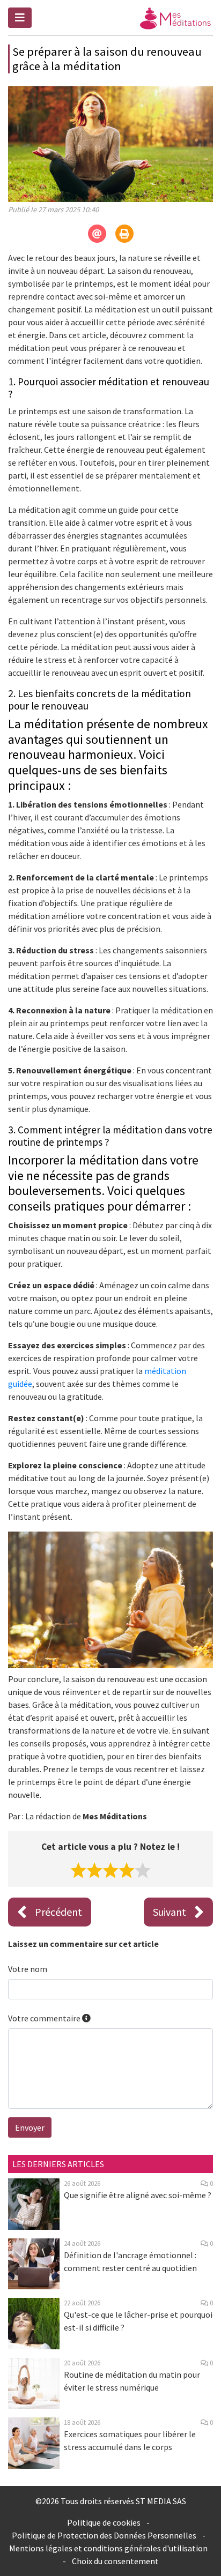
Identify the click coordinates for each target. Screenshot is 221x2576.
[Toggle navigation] (20, 18)
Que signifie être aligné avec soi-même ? (138, 2195)
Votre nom (28, 1969)
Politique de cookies (104, 2522)
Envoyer (30, 2127)
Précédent (58, 1912)
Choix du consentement (115, 2561)
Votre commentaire (45, 2018)
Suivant (170, 1912)
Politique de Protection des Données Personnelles (104, 2535)
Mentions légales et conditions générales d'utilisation (108, 2548)
